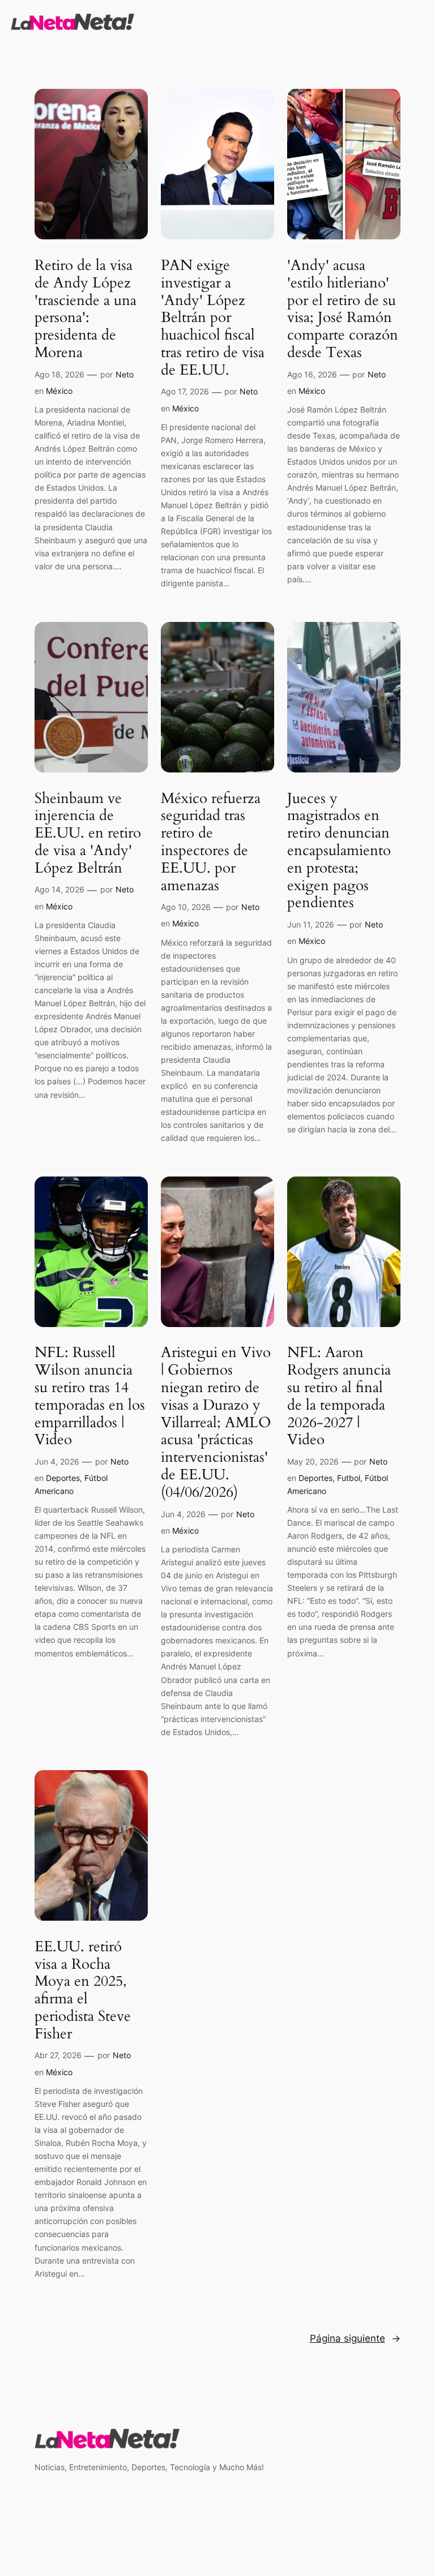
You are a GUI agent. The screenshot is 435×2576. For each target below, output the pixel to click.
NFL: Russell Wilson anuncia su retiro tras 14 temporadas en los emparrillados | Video (90, 1396)
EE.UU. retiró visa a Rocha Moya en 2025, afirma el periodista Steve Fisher (83, 1991)
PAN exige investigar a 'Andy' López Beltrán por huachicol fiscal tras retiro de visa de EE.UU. (213, 318)
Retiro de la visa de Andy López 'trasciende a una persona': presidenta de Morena (86, 309)
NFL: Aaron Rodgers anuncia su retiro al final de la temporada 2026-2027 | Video (339, 1396)
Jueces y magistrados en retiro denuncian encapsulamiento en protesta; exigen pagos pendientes (339, 851)
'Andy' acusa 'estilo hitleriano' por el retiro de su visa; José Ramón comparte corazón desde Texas (343, 309)
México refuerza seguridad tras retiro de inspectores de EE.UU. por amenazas (211, 842)
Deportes (63, 1478)
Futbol (349, 1478)
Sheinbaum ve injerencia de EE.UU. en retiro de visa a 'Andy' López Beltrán (88, 834)
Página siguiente (355, 2338)
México (59, 391)
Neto (125, 374)
